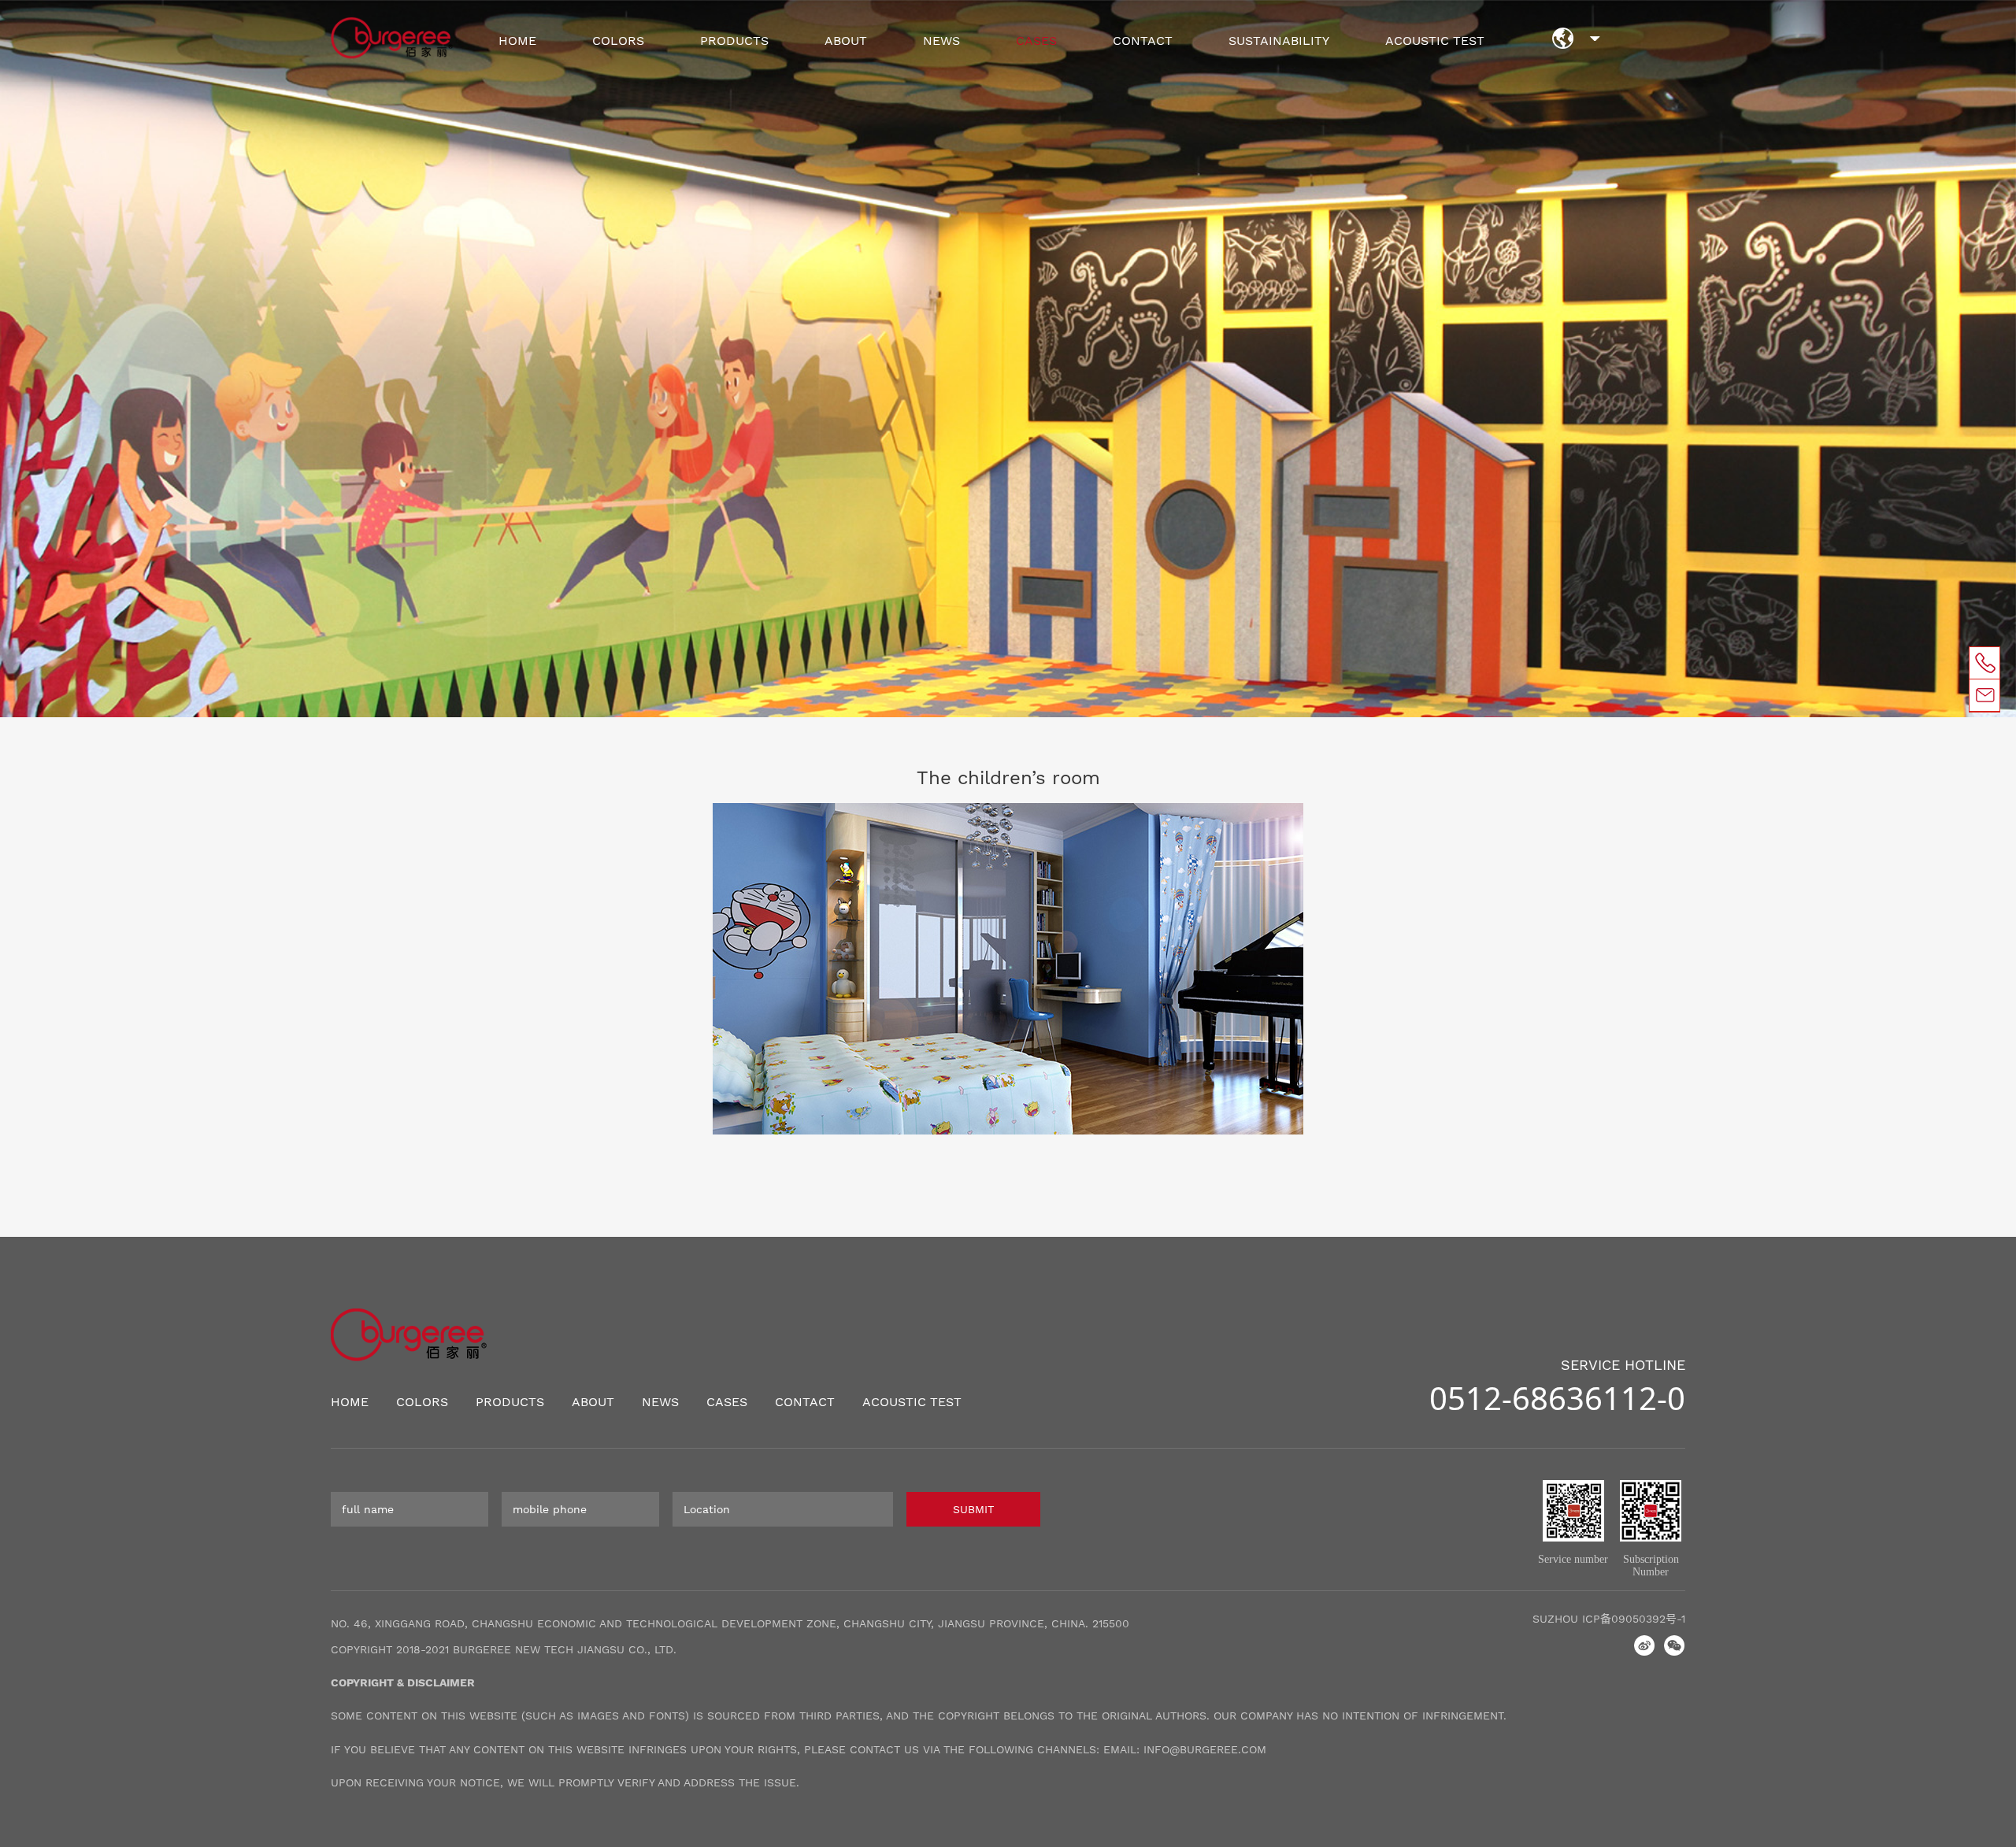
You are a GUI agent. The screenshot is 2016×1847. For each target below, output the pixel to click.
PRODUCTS (734, 41)
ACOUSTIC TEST (1435, 41)
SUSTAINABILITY (1279, 41)
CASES (1036, 41)
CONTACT (1143, 41)
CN (1595, 43)
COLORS (618, 41)
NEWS (941, 41)
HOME (517, 41)
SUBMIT (973, 1509)
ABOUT (846, 41)
